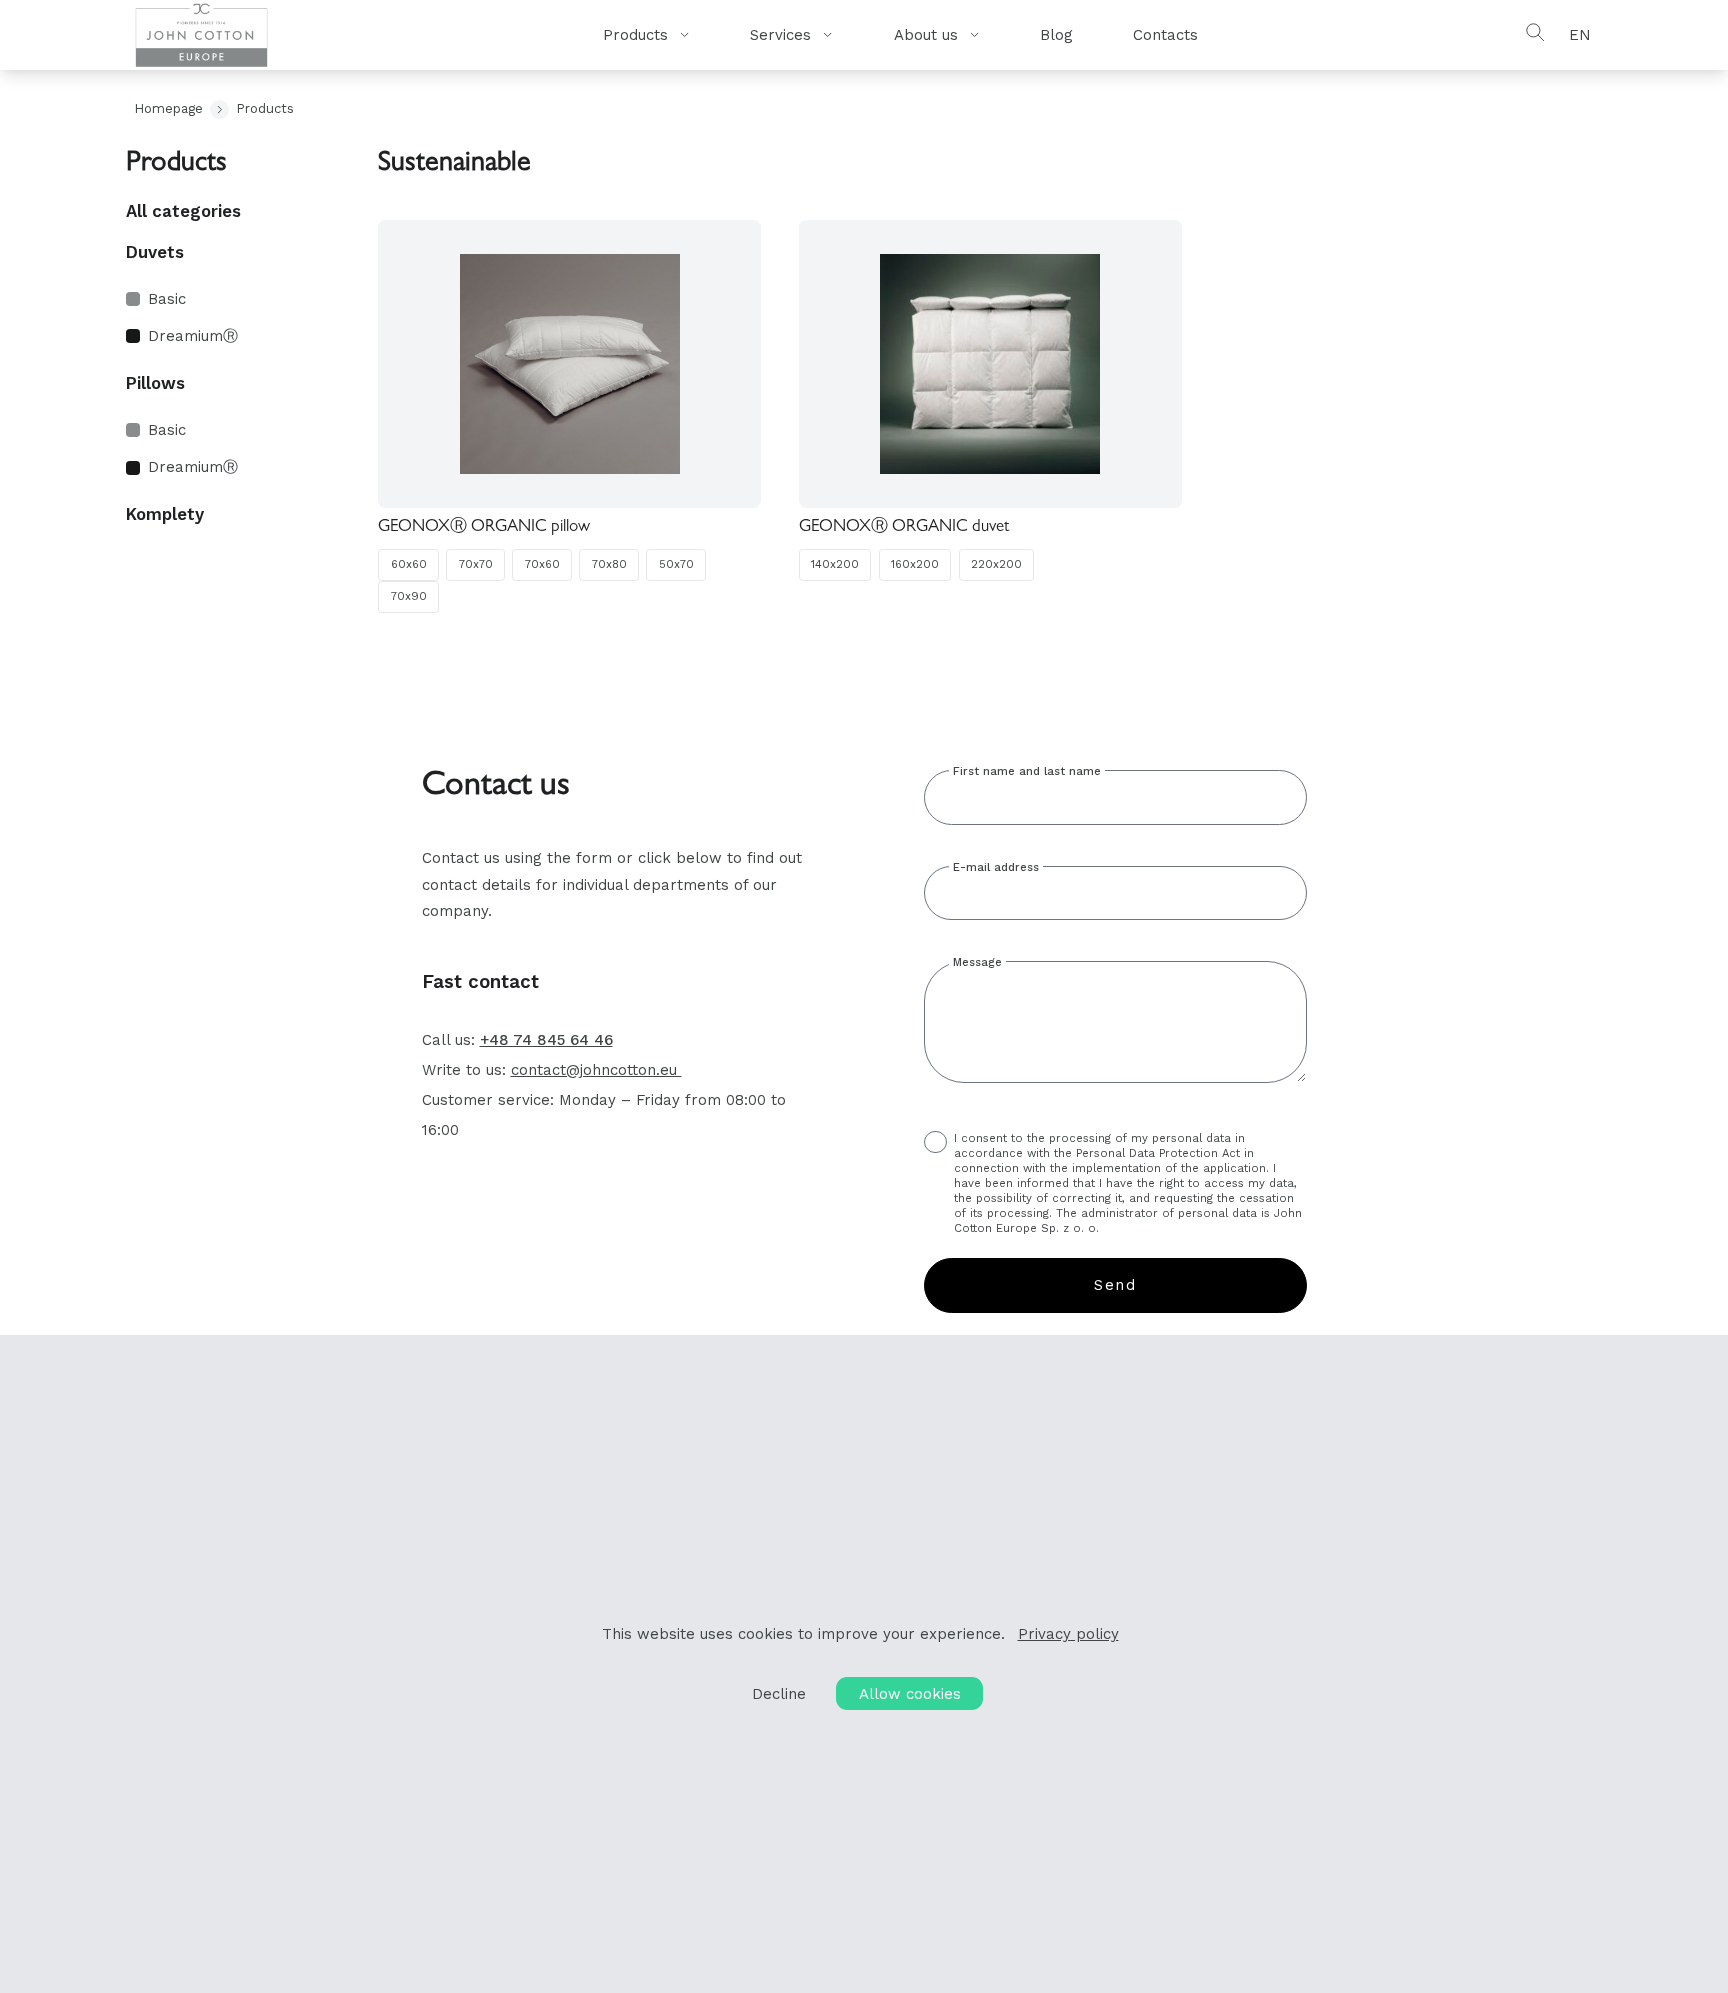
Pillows (155, 383)
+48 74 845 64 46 (546, 1040)
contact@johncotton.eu (596, 1070)
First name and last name (1027, 771)
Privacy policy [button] (1068, 1634)
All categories (183, 211)
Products (265, 108)
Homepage (168, 108)
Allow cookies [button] (910, 1694)
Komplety (165, 514)
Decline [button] (779, 1694)
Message (977, 962)
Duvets (155, 252)
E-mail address (996, 867)
